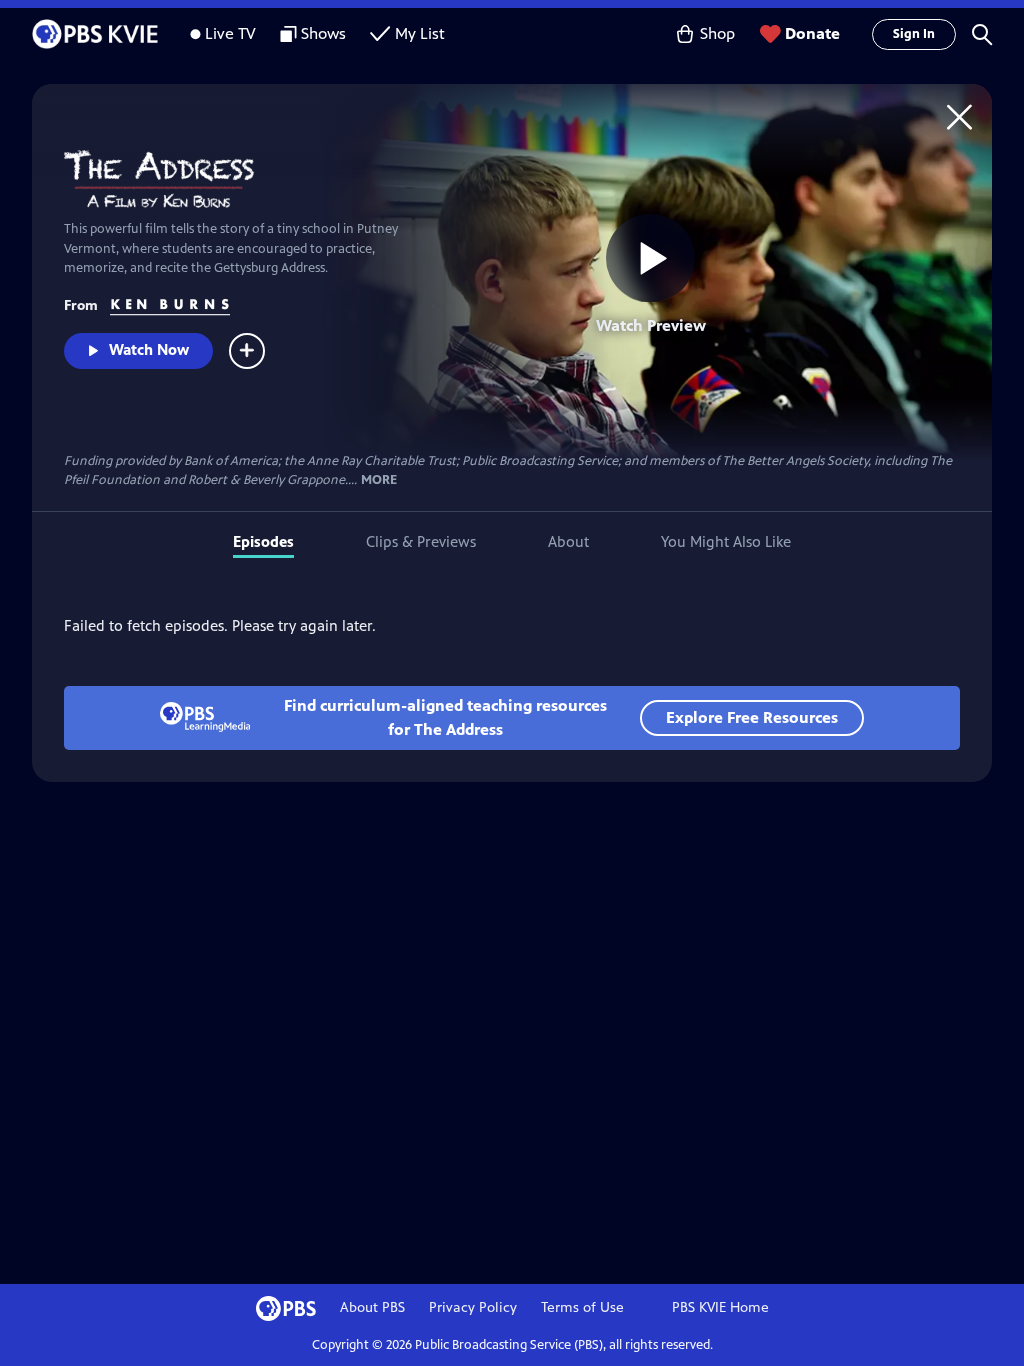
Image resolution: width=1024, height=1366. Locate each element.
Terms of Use (582, 1307)
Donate (812, 33)
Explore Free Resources (752, 717)
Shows (323, 33)
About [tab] (568, 541)
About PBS (372, 1307)
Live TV (230, 33)
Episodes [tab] (263, 541)
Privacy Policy (473, 1307)
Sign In (914, 34)
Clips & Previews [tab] (421, 541)
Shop (717, 33)
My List (420, 33)
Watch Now (149, 349)
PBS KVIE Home (720, 1307)
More (379, 480)
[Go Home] (959, 116)
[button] (982, 34)
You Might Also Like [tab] (726, 541)
